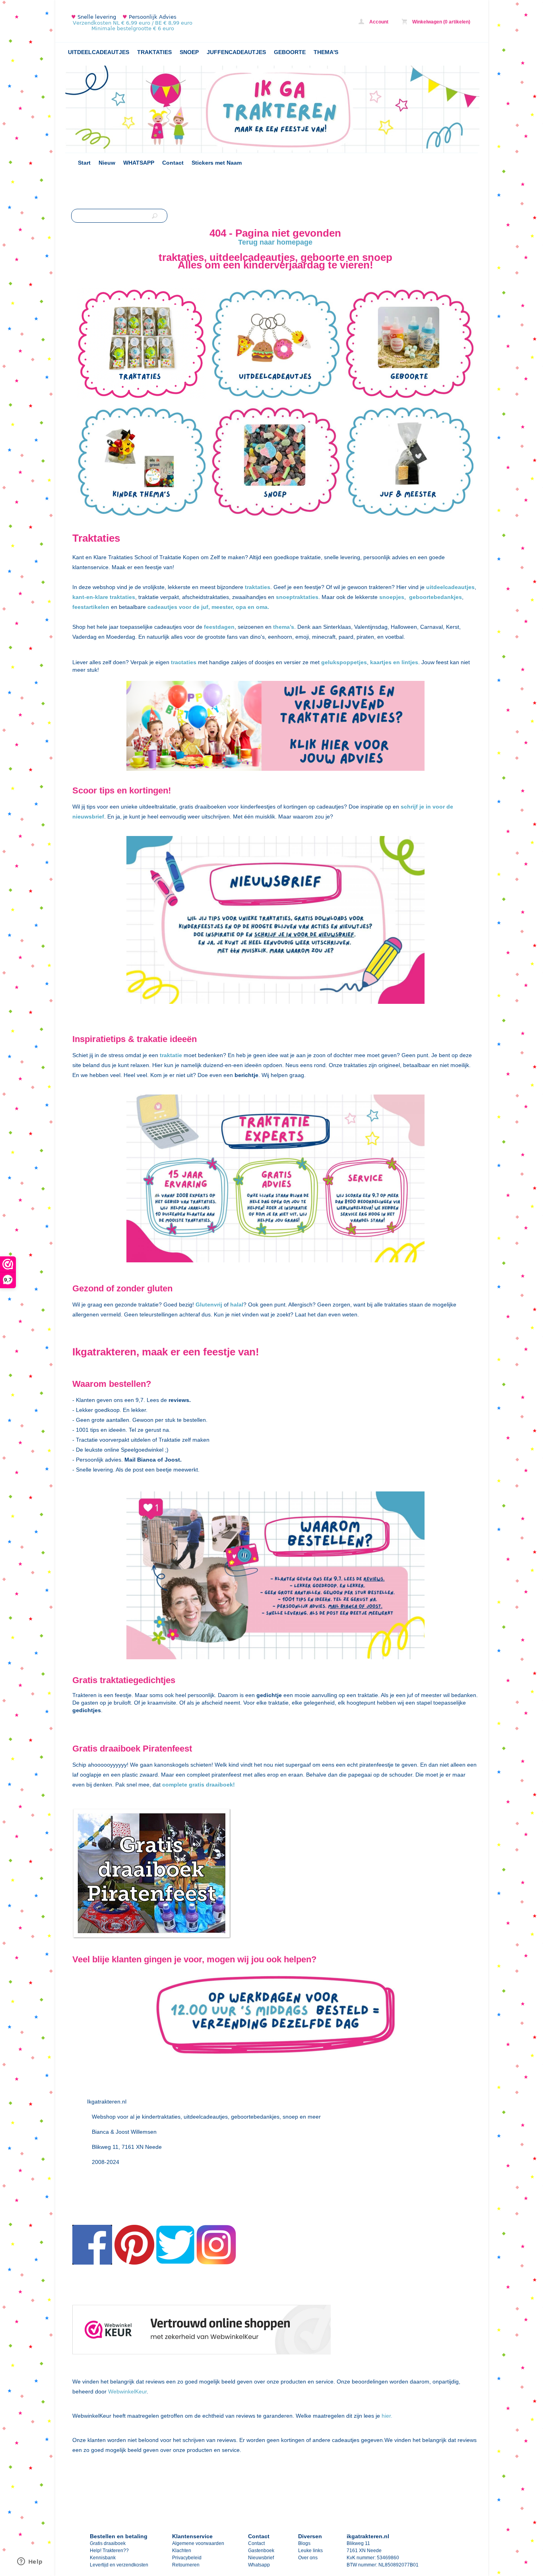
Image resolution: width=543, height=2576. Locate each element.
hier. (386, 2416)
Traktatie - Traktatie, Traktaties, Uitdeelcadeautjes (171, 23)
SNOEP (189, 52)
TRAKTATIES (154, 52)
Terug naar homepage (275, 242)
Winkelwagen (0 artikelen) (441, 22)
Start (84, 163)
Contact (173, 163)
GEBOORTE (290, 52)
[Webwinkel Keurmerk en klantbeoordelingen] (202, 2331)
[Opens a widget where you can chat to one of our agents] (30, 2562)
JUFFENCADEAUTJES (236, 52)
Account (378, 22)
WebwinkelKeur (127, 2391)
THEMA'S (326, 52)
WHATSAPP (139, 163)
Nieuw (107, 163)
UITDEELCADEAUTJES (99, 52)
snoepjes (392, 597)
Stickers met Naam (217, 163)
